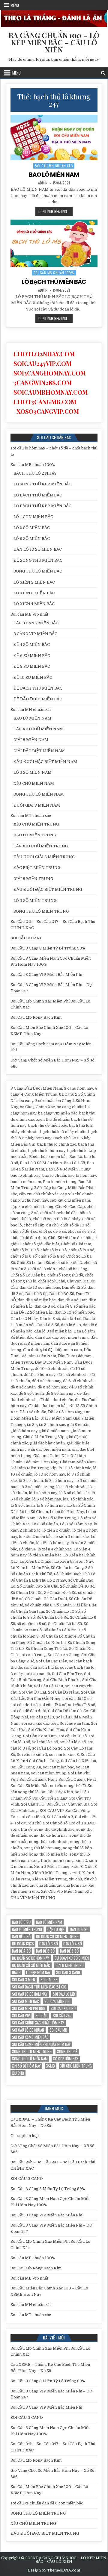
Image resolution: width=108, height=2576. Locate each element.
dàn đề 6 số (45, 1951)
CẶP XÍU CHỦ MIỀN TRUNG (41, 846)
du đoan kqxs (23, 1944)
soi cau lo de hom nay (30, 1994)
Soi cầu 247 (62, 2016)
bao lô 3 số (21, 1922)
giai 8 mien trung (70, 1965)
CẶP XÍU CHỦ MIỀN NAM (38, 729)
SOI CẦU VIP (21, 2016)
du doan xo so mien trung (57, 1937)
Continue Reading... (55, 212)
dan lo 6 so (79, 1929)
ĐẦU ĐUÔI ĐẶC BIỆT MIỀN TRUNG (48, 889)
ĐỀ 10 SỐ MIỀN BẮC (33, 677)
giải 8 (16, 1972)
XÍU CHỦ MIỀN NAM (34, 783)
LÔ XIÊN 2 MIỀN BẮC (34, 582)
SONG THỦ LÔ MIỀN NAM (39, 794)
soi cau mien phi (57, 2001)
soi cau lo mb (64, 1994)
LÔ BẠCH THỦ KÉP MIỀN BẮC (42, 506)
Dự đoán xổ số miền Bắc (31, 1965)
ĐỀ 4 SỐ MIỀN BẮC (32, 645)
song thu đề (67, 2052)
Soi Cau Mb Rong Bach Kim (36, 1017)
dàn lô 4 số (73, 1944)
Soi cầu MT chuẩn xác (31, 815)
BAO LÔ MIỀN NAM (54, 175)
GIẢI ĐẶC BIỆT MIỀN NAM (39, 751)
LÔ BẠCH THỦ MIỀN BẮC (54, 282)
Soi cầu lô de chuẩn (28, 2030)
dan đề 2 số (21, 1937)
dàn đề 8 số (69, 1951)
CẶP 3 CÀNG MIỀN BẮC (36, 623)
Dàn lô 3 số (49, 1944)
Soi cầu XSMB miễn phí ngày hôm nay (41, 2044)
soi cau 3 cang (68, 1972)
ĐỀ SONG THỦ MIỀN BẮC (38, 560)
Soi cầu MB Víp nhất (29, 614)
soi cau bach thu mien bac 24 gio (39, 1987)
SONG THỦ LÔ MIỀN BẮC (38, 571)
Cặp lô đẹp (56, 1929)
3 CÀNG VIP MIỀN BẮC (35, 634)
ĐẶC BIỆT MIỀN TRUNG (37, 868)
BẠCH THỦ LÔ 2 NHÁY (35, 473)
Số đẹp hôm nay (66, 2059)
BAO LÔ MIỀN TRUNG (35, 835)
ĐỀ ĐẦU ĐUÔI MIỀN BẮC (38, 699)
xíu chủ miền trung (76, 2066)
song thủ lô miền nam (30, 2059)
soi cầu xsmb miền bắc (30, 2037)
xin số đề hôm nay (26, 2066)
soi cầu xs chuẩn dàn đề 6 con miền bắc (47, 2503)
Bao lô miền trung (27, 1929)
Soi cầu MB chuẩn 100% (54, 273)
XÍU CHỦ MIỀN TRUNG (36, 824)
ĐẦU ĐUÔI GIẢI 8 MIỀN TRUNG (44, 857)
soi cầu (41, 2016)
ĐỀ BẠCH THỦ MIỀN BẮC (38, 688)
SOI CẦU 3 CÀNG (27, 938)
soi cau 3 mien (24, 1980)
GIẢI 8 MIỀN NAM (31, 740)
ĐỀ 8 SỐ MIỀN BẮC (32, 666)
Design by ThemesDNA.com (54, 2570)
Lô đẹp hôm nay (38, 1972)
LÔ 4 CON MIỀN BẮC (33, 517)
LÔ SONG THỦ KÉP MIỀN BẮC (42, 484)
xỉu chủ (18, 2073)
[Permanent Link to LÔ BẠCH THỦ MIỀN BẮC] (54, 243)
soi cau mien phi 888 (29, 2008)
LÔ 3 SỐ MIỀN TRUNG (35, 901)
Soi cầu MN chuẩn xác (54, 166)
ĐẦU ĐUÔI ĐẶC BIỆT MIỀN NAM (45, 762)
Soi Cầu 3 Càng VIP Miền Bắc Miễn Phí (46, 974)
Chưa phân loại (25, 2136)
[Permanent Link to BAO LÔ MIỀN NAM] (54, 137)
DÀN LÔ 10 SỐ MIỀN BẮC (38, 549)
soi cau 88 (49, 1980)
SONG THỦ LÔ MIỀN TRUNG (41, 911)
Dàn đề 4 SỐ (21, 1951)
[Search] (103, 73)
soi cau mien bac (25, 2001)
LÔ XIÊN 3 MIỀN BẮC (34, 593)
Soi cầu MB (58, 2030)
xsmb (51, 2066)
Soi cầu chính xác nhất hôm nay (38, 2023)
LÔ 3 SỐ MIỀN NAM (33, 772)
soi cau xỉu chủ (63, 2008)
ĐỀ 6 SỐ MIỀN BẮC (32, 656)
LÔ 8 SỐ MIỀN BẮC (32, 539)
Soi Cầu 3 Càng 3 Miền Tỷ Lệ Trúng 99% (48, 948)
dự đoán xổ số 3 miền (72, 1958)
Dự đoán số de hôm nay (31, 1958)
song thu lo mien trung (32, 2052)
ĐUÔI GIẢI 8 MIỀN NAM (37, 805)
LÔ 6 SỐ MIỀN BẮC (32, 528)
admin (43, 183)
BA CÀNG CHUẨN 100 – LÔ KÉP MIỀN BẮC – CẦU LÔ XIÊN (54, 42)
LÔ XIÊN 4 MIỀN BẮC (34, 604)
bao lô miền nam (49, 1922)
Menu (15, 5)
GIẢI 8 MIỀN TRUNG (33, 879)
